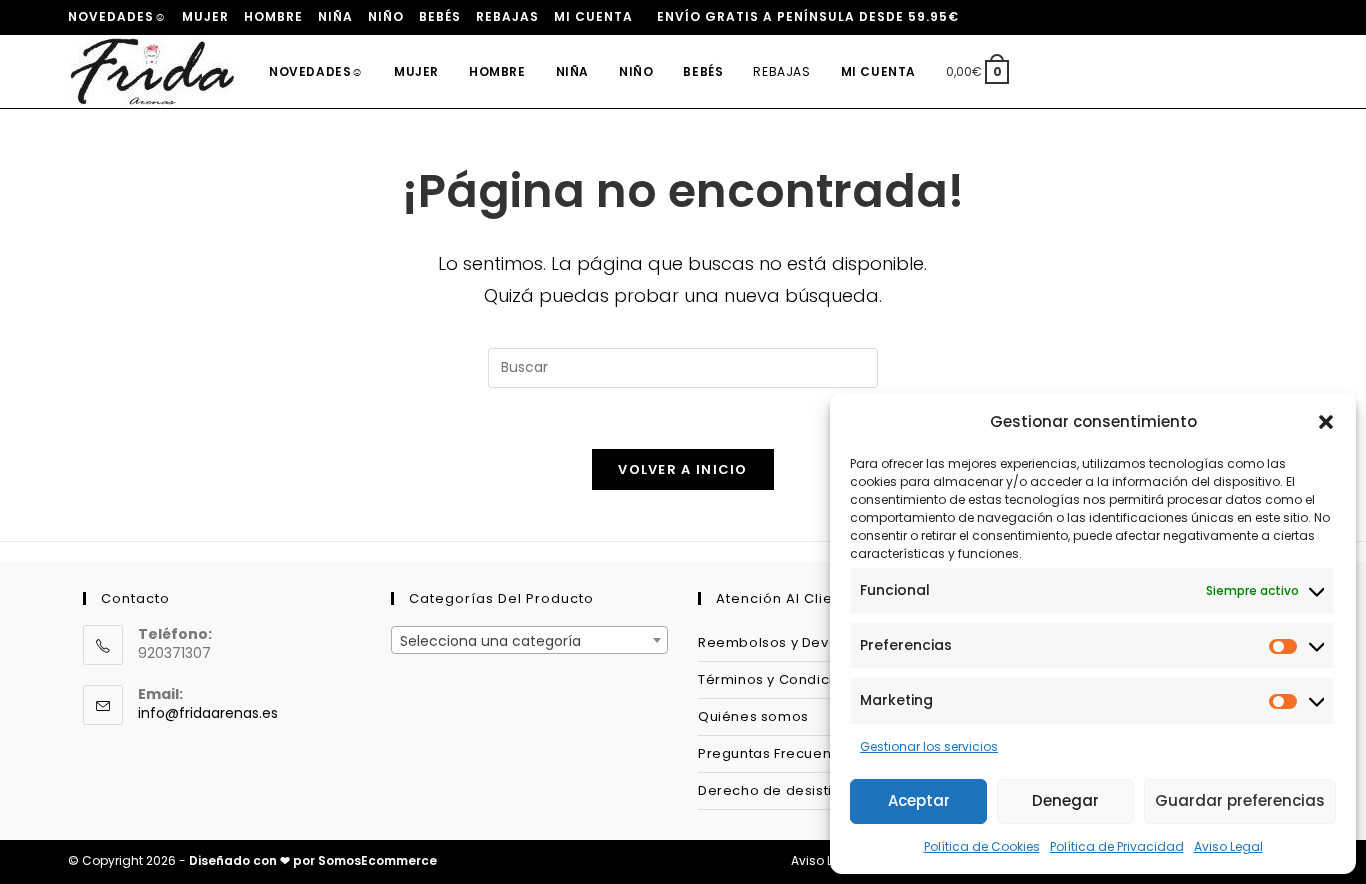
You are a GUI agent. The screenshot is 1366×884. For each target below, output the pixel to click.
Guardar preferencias (1240, 800)
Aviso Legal (1228, 846)
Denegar (1065, 800)
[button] (1326, 422)
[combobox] (529, 640)
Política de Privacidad (1117, 846)
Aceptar (919, 800)
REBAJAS (507, 16)
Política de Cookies (982, 846)
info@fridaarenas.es (208, 713)
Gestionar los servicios (929, 746)
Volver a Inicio (683, 469)
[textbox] (529, 641)
